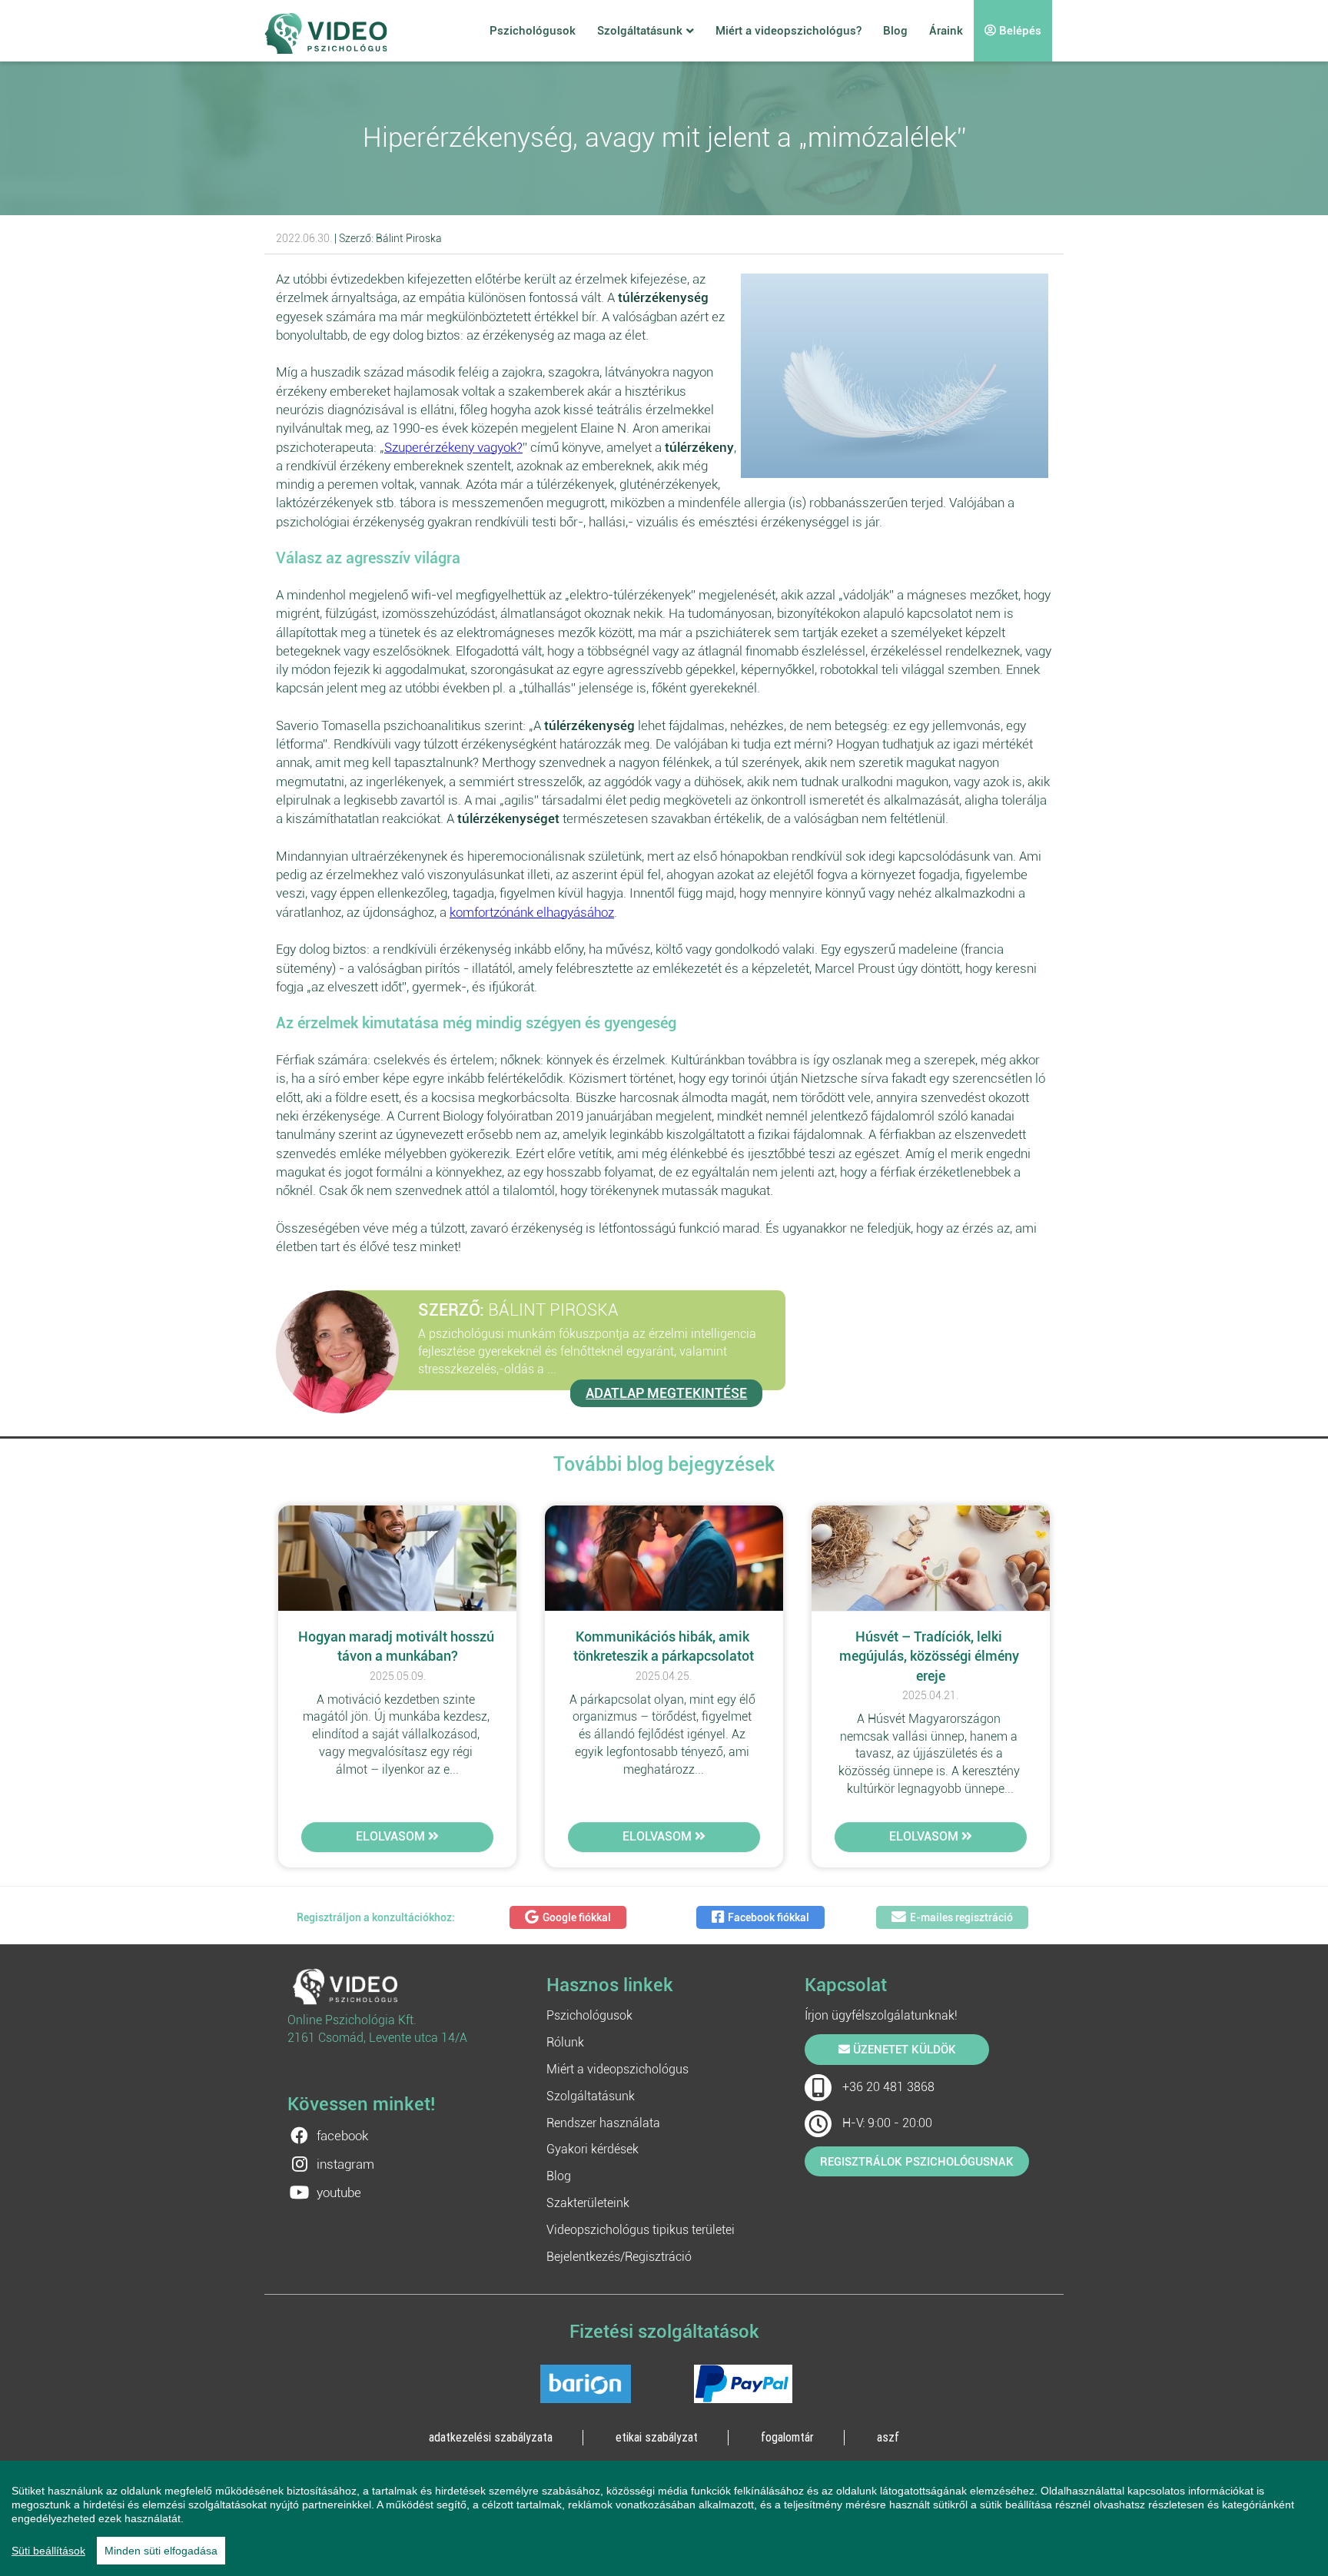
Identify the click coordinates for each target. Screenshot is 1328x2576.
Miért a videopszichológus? (788, 31)
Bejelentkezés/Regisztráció (619, 2257)
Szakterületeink (588, 2203)
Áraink (946, 31)
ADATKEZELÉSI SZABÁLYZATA (491, 2437)
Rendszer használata (603, 2123)
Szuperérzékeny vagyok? (453, 447)
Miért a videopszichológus (618, 2069)
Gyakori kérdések (593, 2149)
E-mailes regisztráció (961, 1917)
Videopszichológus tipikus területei (641, 2230)
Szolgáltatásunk (640, 31)
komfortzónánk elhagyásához (532, 912)
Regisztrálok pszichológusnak (917, 2162)
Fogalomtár (787, 2437)
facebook (342, 2136)
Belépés (1019, 31)
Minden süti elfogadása (161, 2551)
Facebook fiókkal (769, 1917)
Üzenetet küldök (903, 2050)
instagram (345, 2164)
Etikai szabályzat (657, 2437)
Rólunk (565, 2042)
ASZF (888, 2437)
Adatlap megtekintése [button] (666, 1393)
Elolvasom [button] (392, 1836)
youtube (339, 2193)
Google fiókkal (577, 1917)
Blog (895, 31)
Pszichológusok (533, 31)
